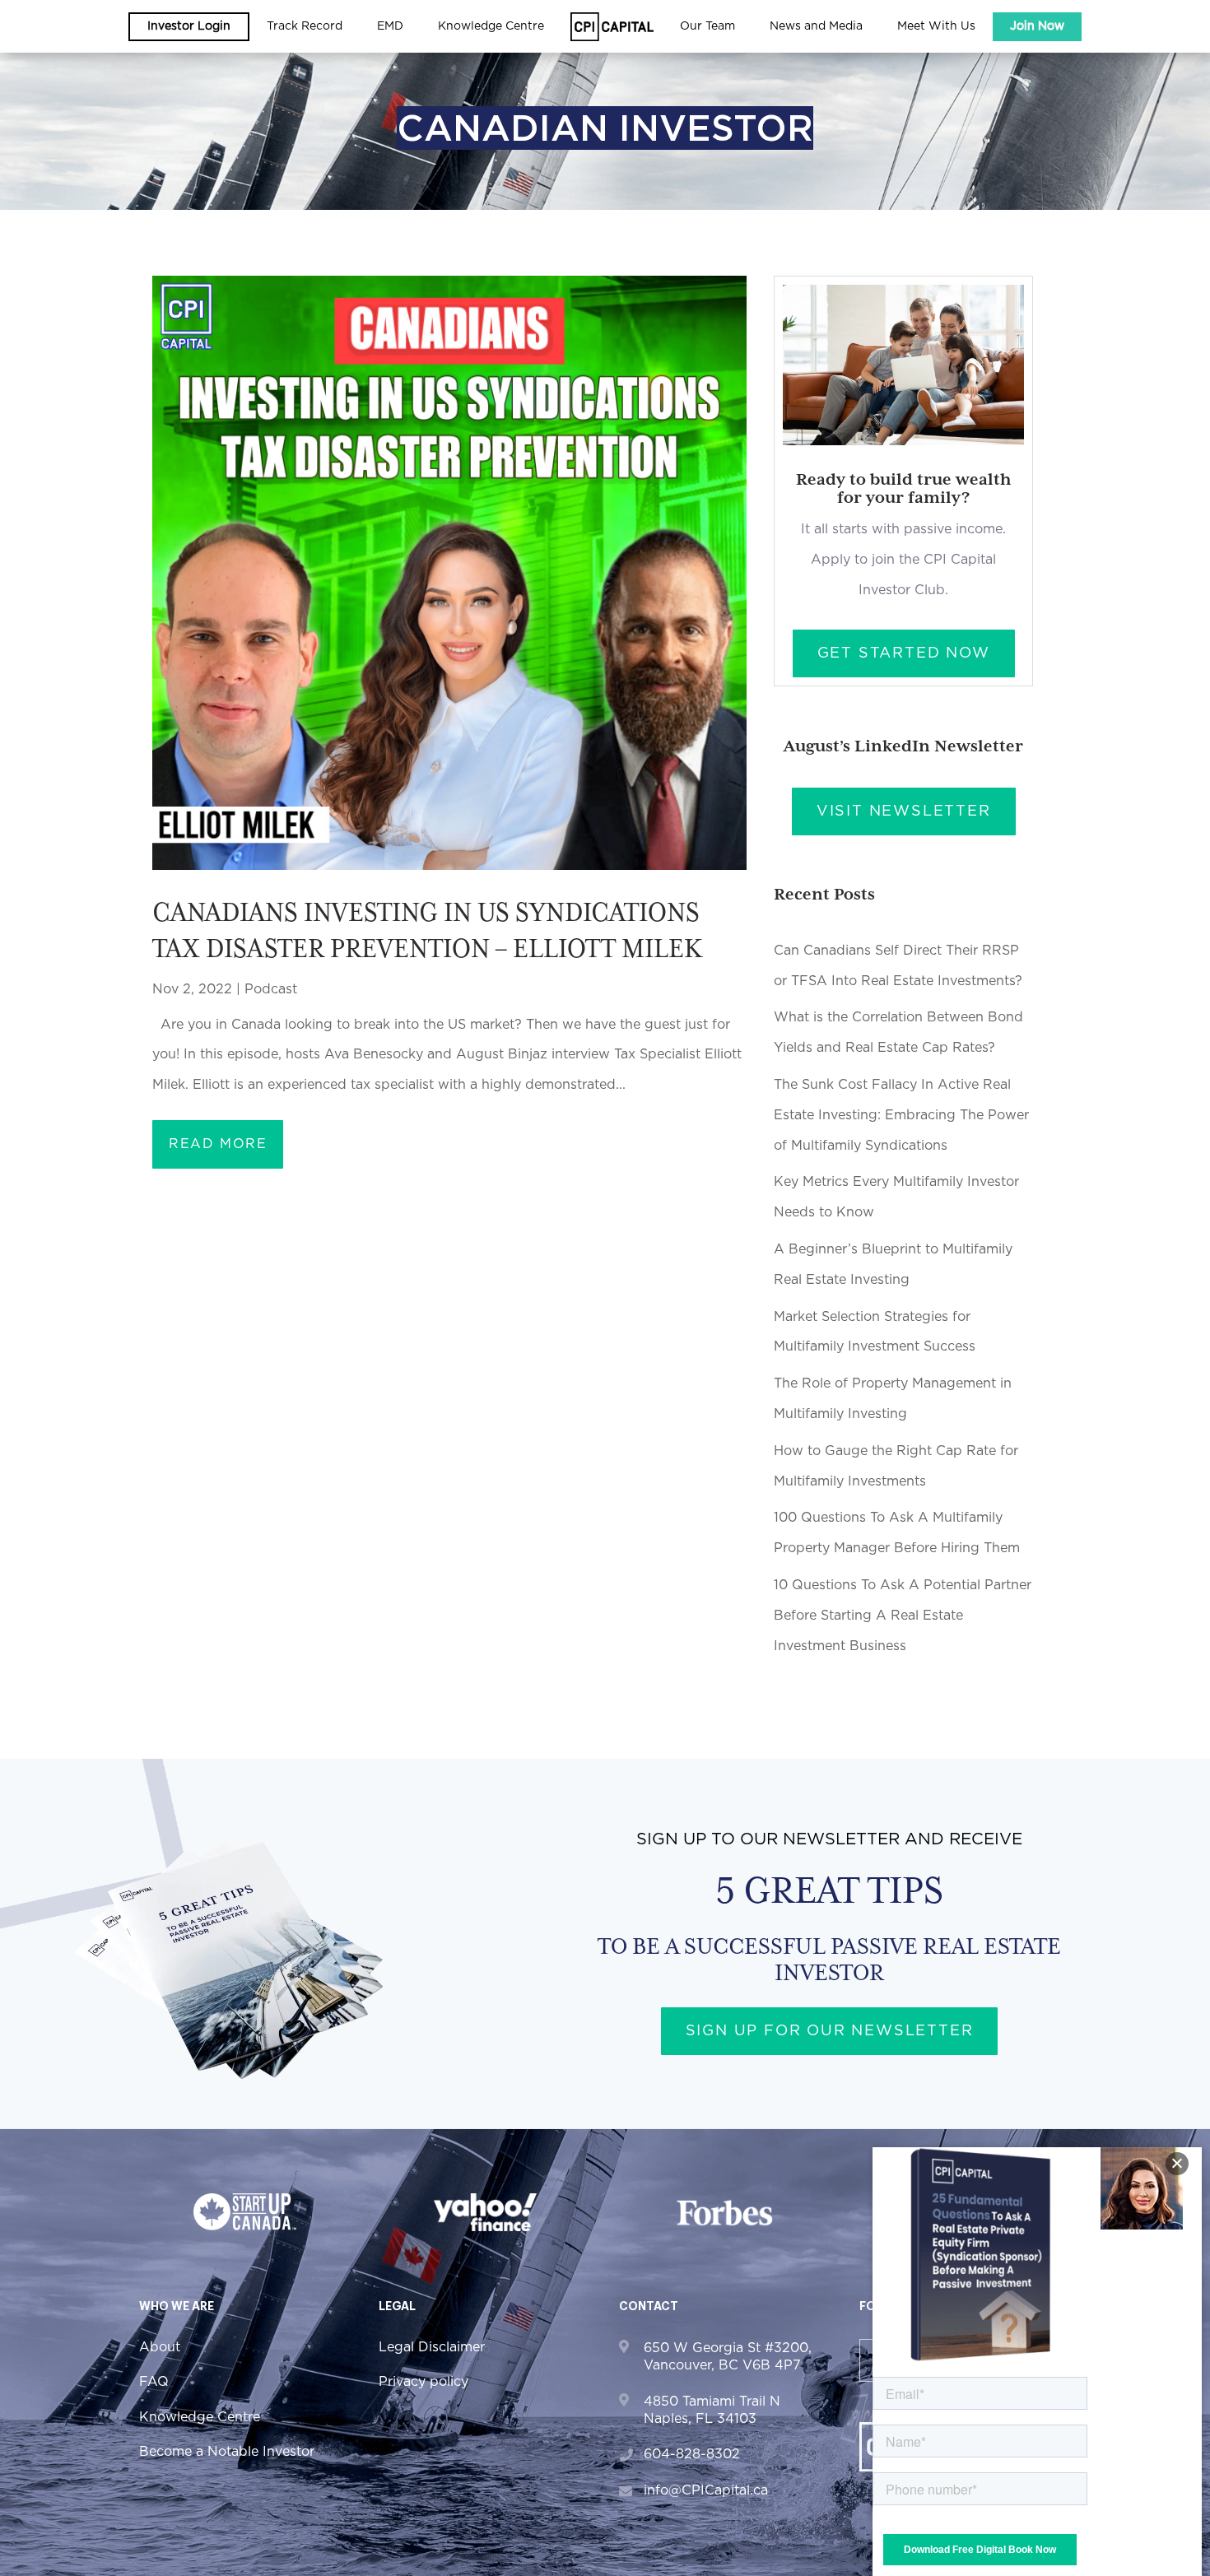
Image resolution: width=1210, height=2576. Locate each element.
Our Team (707, 26)
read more (218, 1144)
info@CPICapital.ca (706, 2490)
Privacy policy (423, 2382)
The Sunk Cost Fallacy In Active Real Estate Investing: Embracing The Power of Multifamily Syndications (901, 1115)
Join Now (1037, 26)
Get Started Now (904, 653)
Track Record (305, 26)
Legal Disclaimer (432, 2347)
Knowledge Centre (200, 2417)
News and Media (816, 26)
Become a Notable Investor (227, 2452)
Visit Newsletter (904, 811)
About (160, 2347)
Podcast (271, 989)
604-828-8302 (692, 2454)
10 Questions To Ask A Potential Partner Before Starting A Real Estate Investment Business (903, 1616)
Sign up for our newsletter (830, 2031)
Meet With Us (936, 26)
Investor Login (189, 26)
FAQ (154, 2382)
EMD (390, 26)
